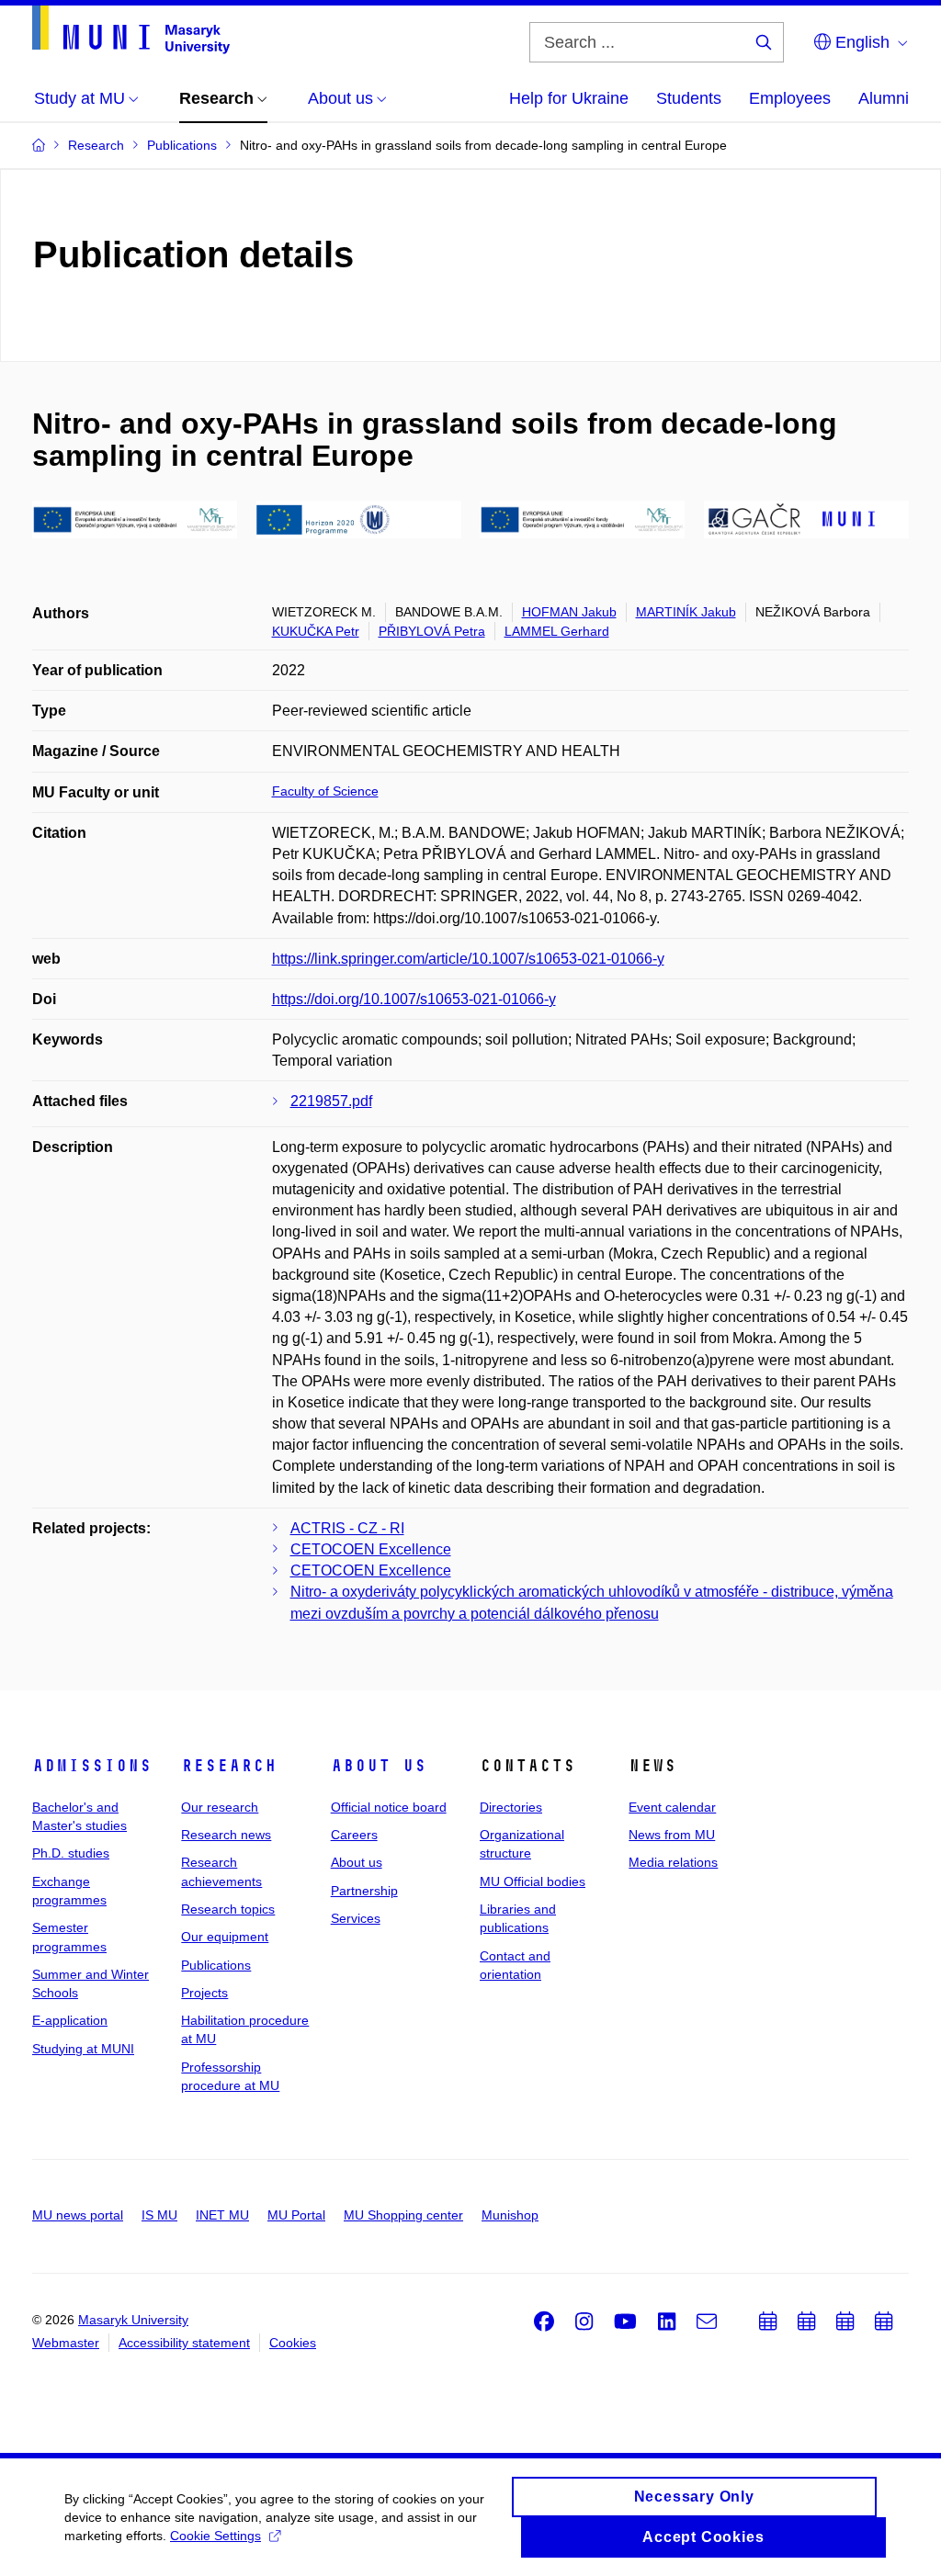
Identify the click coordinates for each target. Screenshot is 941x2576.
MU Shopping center (403, 2215)
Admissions (92, 1766)
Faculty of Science (325, 791)
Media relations (673, 1862)
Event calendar (672, 1807)
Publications (216, 1965)
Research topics (228, 1909)
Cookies (293, 2343)
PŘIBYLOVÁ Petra (432, 631)
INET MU (222, 2215)
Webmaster (66, 2343)
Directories (511, 1807)
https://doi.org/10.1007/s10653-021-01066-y (414, 999)
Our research (220, 1807)
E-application (70, 2020)
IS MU (159, 2215)
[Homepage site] (131, 30)
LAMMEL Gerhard (557, 631)
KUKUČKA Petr (316, 631)
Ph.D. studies (71, 1853)
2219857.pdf (331, 1101)
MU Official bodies (533, 1881)
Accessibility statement (184, 2343)
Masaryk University (133, 2320)
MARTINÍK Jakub (686, 612)
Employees (790, 98)
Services (356, 1918)
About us (379, 1766)
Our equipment (225, 1937)
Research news (226, 1835)
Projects (204, 1993)
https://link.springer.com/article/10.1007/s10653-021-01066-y (468, 959)
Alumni (884, 98)
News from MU (672, 1835)
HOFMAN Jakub (569, 612)
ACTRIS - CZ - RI (347, 1528)
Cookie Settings (215, 2536)
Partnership (364, 1891)
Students (689, 98)
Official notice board (389, 1807)
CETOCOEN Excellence (371, 1549)
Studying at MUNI (83, 2049)
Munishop (510, 2215)
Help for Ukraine (569, 98)
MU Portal (296, 2215)
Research (229, 1766)
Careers (354, 1835)
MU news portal (78, 2215)
